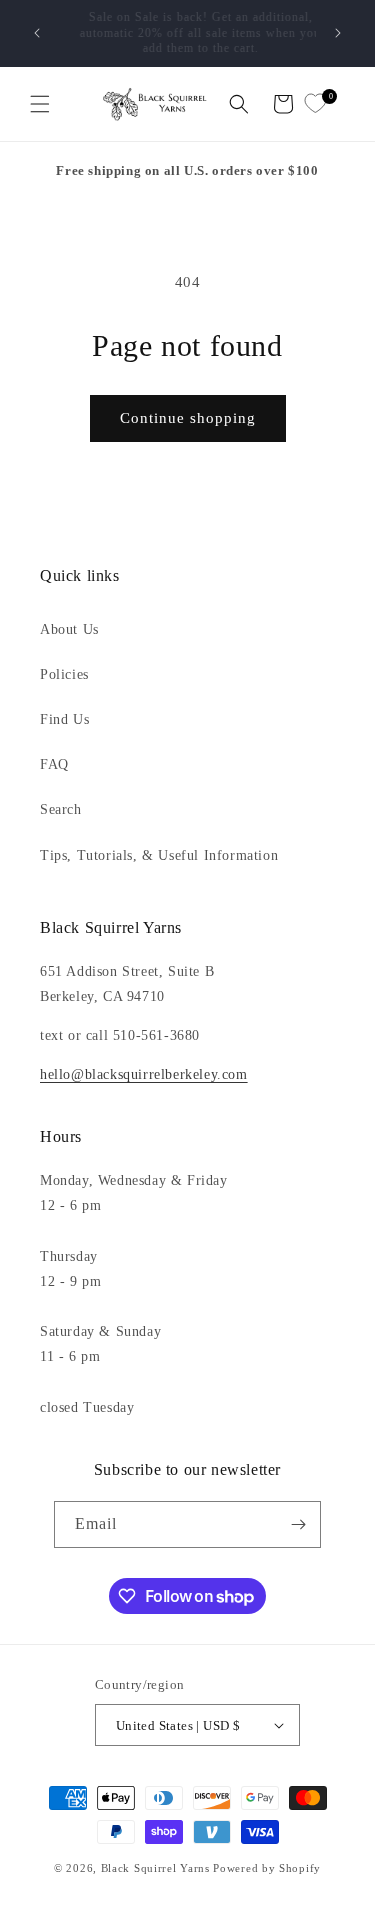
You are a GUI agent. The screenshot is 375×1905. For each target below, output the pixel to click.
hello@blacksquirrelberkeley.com (144, 1074)
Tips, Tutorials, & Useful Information (159, 855)
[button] (40, 104)
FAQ (54, 764)
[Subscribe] (298, 1524)
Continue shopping (188, 418)
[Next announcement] (338, 33)
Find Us (64, 719)
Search (61, 809)
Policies (64, 674)
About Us (69, 629)
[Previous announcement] (37, 33)
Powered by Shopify (267, 1868)
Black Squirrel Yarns (155, 1868)
